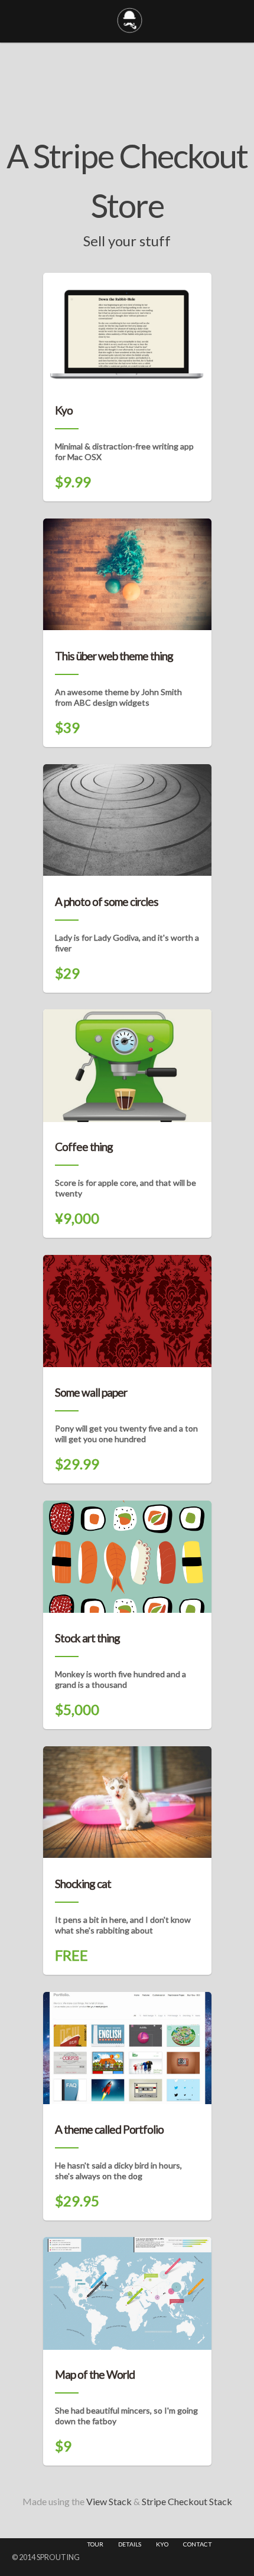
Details (130, 2544)
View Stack (109, 2501)
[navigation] (150, 2544)
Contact (198, 2544)
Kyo (162, 2544)
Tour (95, 2544)
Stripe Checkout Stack (187, 2501)
